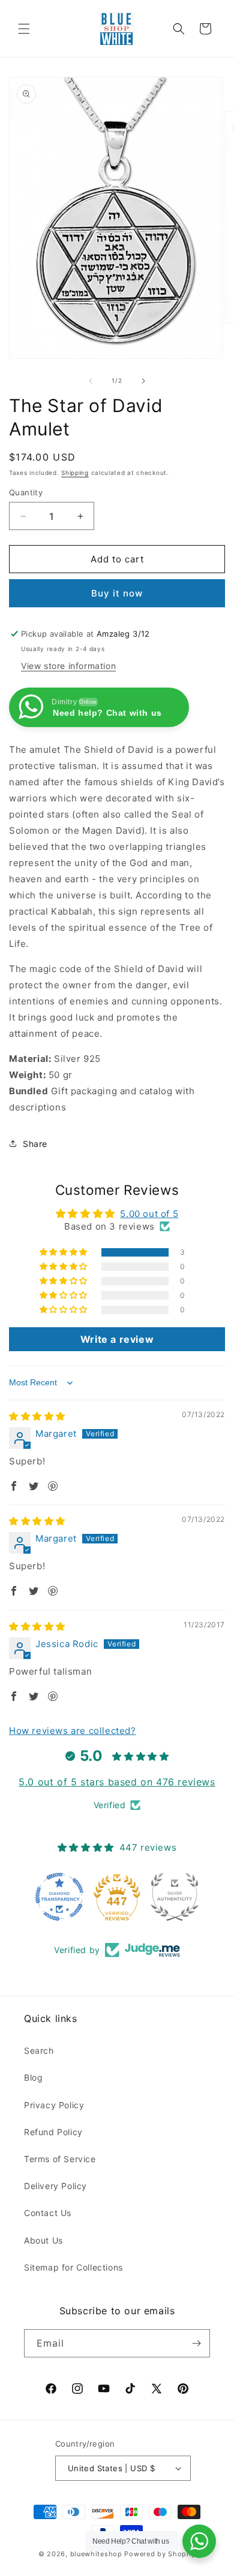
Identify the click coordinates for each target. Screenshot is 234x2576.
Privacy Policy (54, 2105)
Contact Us (48, 2213)
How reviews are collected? (73, 1731)
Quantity (26, 492)
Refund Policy (53, 2132)
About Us (43, 2240)
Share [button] (35, 1144)
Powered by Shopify (160, 2554)
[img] (37, 1416)
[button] (24, 29)
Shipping (75, 473)
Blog (33, 2077)
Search (39, 2050)
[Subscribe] (196, 2343)
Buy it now (117, 593)
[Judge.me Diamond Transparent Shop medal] (59, 1897)
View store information (68, 666)
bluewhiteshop (96, 2554)
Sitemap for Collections (73, 2267)
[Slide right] (143, 381)
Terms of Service (60, 2159)
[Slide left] (91, 381)
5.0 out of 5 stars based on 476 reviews (117, 1782)
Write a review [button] (117, 1339)
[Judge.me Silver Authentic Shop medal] (175, 1897)
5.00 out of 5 (149, 1214)
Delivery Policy (55, 2186)
